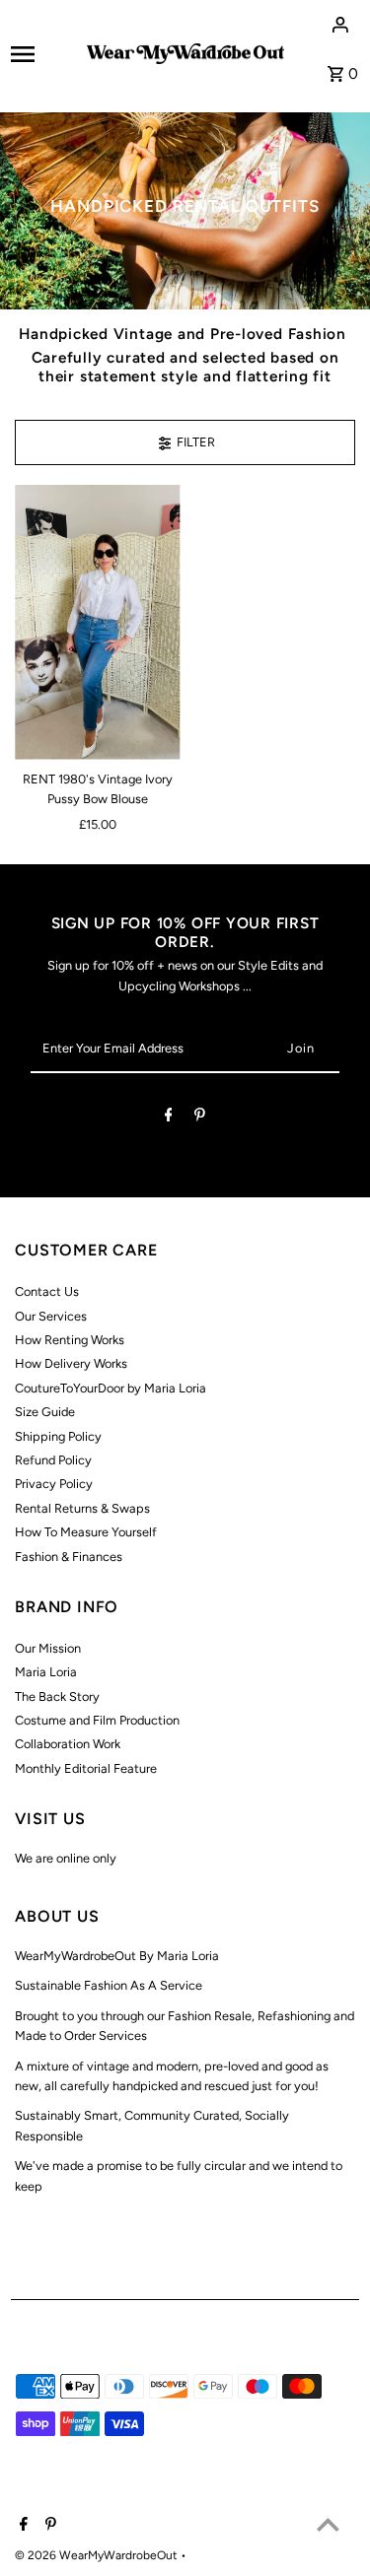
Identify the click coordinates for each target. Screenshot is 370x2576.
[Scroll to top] (328, 2524)
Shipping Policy (58, 1436)
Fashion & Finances (69, 1557)
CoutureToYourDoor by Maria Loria (111, 1388)
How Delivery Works (71, 1363)
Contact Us (47, 1291)
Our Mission (48, 1648)
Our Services (51, 1316)
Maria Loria (46, 1672)
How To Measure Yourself (86, 1532)
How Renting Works (70, 1340)
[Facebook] (169, 1118)
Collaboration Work (68, 1744)
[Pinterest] (200, 1118)
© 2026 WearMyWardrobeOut (98, 2555)
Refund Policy (53, 1460)
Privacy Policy (54, 1484)
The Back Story (57, 1696)
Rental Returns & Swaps (82, 1508)
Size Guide (45, 1412)
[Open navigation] (42, 54)
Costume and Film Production (97, 1720)
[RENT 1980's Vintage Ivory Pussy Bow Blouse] (97, 622)
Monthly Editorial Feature (86, 1768)
